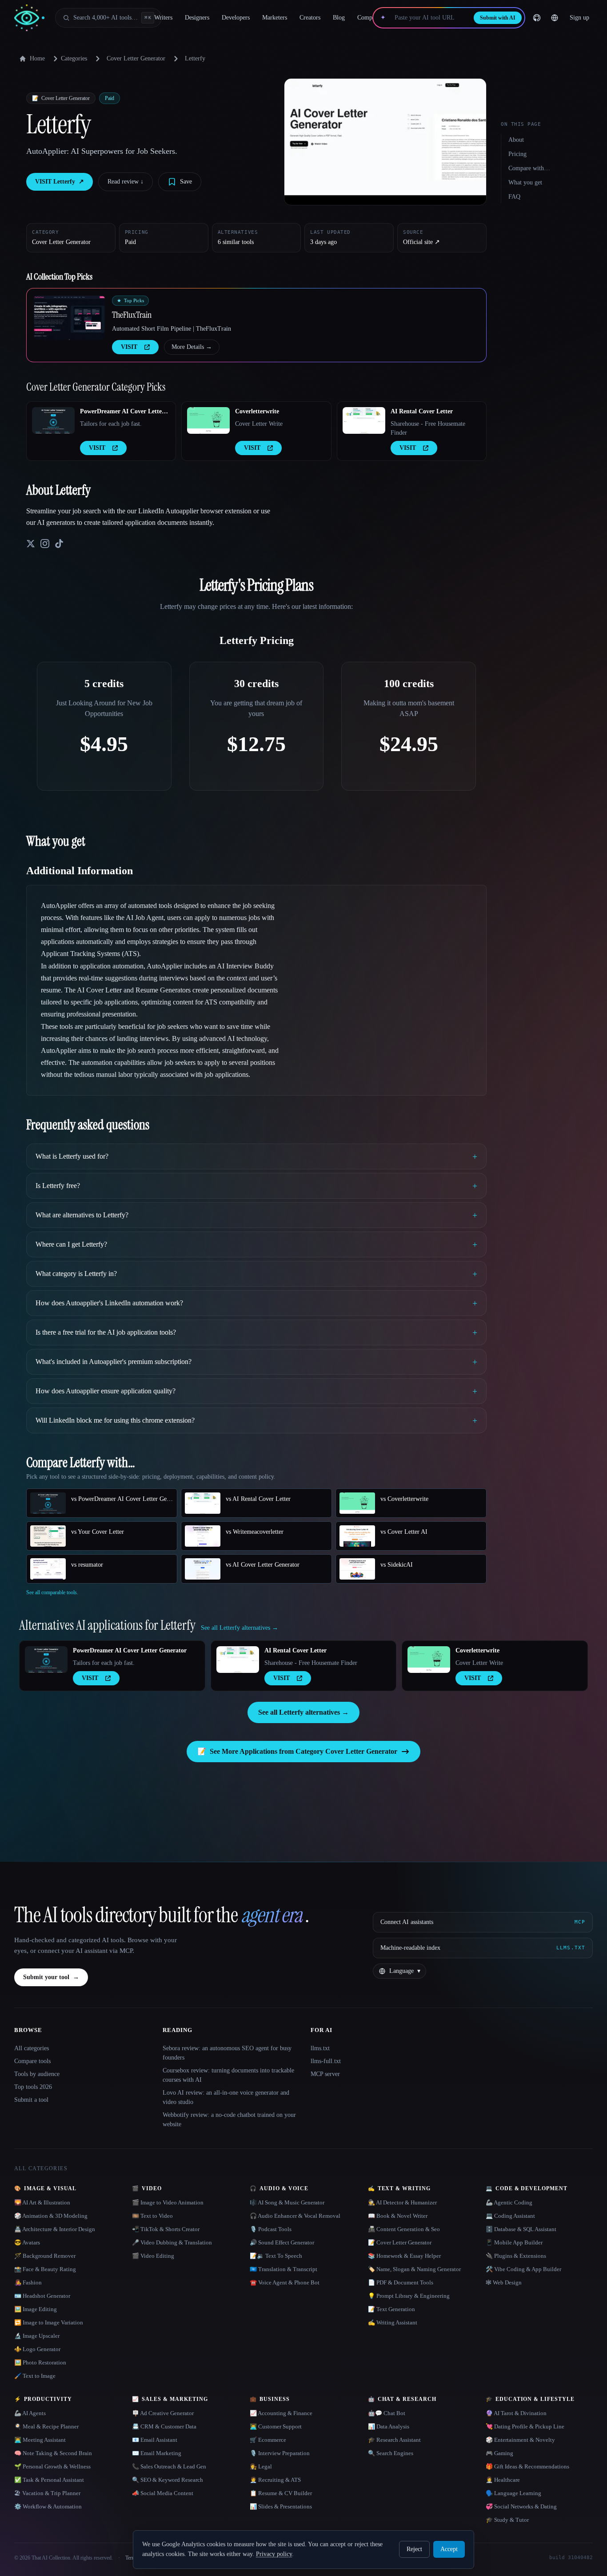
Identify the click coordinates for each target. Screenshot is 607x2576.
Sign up (579, 18)
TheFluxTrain (132, 315)
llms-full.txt (326, 2061)
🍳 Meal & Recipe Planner (46, 2426)
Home (37, 58)
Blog (339, 18)
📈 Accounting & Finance (281, 2413)
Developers (236, 18)
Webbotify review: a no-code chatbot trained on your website (229, 2120)
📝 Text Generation (391, 2309)
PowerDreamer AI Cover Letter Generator (122, 412)
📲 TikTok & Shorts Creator (166, 2229)
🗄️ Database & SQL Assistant (521, 2229)
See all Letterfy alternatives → (303, 1712)
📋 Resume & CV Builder (281, 2493)
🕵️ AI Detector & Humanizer (402, 2202)
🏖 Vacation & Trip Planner (47, 2493)
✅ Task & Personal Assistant (49, 2480)
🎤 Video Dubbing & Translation (172, 2242)
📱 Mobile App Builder (514, 2242)
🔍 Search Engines (391, 2453)
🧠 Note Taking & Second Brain (53, 2453)
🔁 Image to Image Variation (49, 2322)
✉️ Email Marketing (157, 2453)
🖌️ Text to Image (35, 2376)
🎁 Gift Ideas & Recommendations (527, 2466)
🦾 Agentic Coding (509, 2202)
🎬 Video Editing (153, 2256)
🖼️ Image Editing (36, 2309)
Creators (310, 18)
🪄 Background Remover (45, 2256)
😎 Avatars (27, 2242)
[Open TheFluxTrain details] (69, 318)
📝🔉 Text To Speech (276, 2256)
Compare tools (32, 2061)
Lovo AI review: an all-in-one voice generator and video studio (226, 2097)
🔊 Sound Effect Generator (282, 2242)
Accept (449, 2549)
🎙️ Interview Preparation (280, 2453)
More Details (192, 347)
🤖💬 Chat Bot (387, 2413)
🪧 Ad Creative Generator (163, 2413)
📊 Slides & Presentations (281, 2506)
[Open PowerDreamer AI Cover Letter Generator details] (53, 420)
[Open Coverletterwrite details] (208, 420)
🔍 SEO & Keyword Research (168, 2480)
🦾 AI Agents (30, 2413)
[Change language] (555, 18)
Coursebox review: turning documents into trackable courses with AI (228, 2075)
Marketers (275, 18)
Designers (197, 18)
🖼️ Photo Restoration (40, 2362)
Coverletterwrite (257, 411)
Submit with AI (498, 18)
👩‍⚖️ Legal (261, 2466)
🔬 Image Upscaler (37, 2336)
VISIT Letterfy (60, 182)
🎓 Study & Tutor (507, 2520)
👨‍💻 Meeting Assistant (40, 2440)
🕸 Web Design (504, 2282)
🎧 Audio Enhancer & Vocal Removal (295, 2216)
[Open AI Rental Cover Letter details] (364, 420)
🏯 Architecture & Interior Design (55, 2229)
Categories (74, 58)
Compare (369, 18)
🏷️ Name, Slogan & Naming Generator (414, 2269)
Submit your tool (51, 1977)
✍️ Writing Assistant (393, 2322)
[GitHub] (537, 18)
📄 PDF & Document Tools (401, 2282)
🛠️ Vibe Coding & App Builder (523, 2269)
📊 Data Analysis (389, 2426)
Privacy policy (274, 2554)
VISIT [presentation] (129, 347)
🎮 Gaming (499, 2453)
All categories (32, 2048)
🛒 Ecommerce (268, 2440)
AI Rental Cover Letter (422, 411)
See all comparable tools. (52, 1592)
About (516, 140)
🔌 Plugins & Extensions (516, 2256)
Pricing (517, 154)
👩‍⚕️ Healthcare (503, 2480)
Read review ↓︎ (126, 182)
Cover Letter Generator (136, 58)
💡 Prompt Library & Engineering (409, 2296)
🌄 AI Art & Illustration (42, 2202)
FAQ (514, 197)
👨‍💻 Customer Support (276, 2426)
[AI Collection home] (29, 18)
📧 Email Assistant (155, 2440)
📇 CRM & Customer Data (164, 2426)
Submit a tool (31, 2100)
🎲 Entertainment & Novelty (520, 2440)
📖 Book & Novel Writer (398, 2216)
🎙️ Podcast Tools (271, 2229)
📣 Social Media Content (163, 2493)
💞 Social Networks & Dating (521, 2506)
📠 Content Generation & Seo (404, 2229)
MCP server (325, 2074)
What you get (525, 182)
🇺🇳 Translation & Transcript (284, 2269)
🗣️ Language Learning (513, 2493)
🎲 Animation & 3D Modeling (51, 2216)
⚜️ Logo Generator (37, 2349)
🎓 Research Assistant (394, 2440)
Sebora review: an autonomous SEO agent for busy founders (227, 2053)
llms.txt (320, 2048)
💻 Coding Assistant (510, 2216)
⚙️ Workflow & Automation (48, 2506)
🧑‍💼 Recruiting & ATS (275, 2480)
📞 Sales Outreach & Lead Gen (169, 2466)
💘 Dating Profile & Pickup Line (525, 2426)
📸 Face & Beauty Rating (45, 2269)
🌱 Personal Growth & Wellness (52, 2466)
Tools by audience (37, 2074)
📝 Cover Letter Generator (400, 2242)
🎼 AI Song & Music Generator (287, 2202)
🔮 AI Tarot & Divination (516, 2413)
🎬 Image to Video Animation (168, 2202)
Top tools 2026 (33, 2087)
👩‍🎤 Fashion (28, 2282)
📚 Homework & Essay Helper (404, 2256)
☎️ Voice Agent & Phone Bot (285, 2282)
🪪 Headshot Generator (42, 2296)
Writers (163, 18)
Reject (414, 2549)
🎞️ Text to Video (152, 2216)
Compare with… (529, 168)
